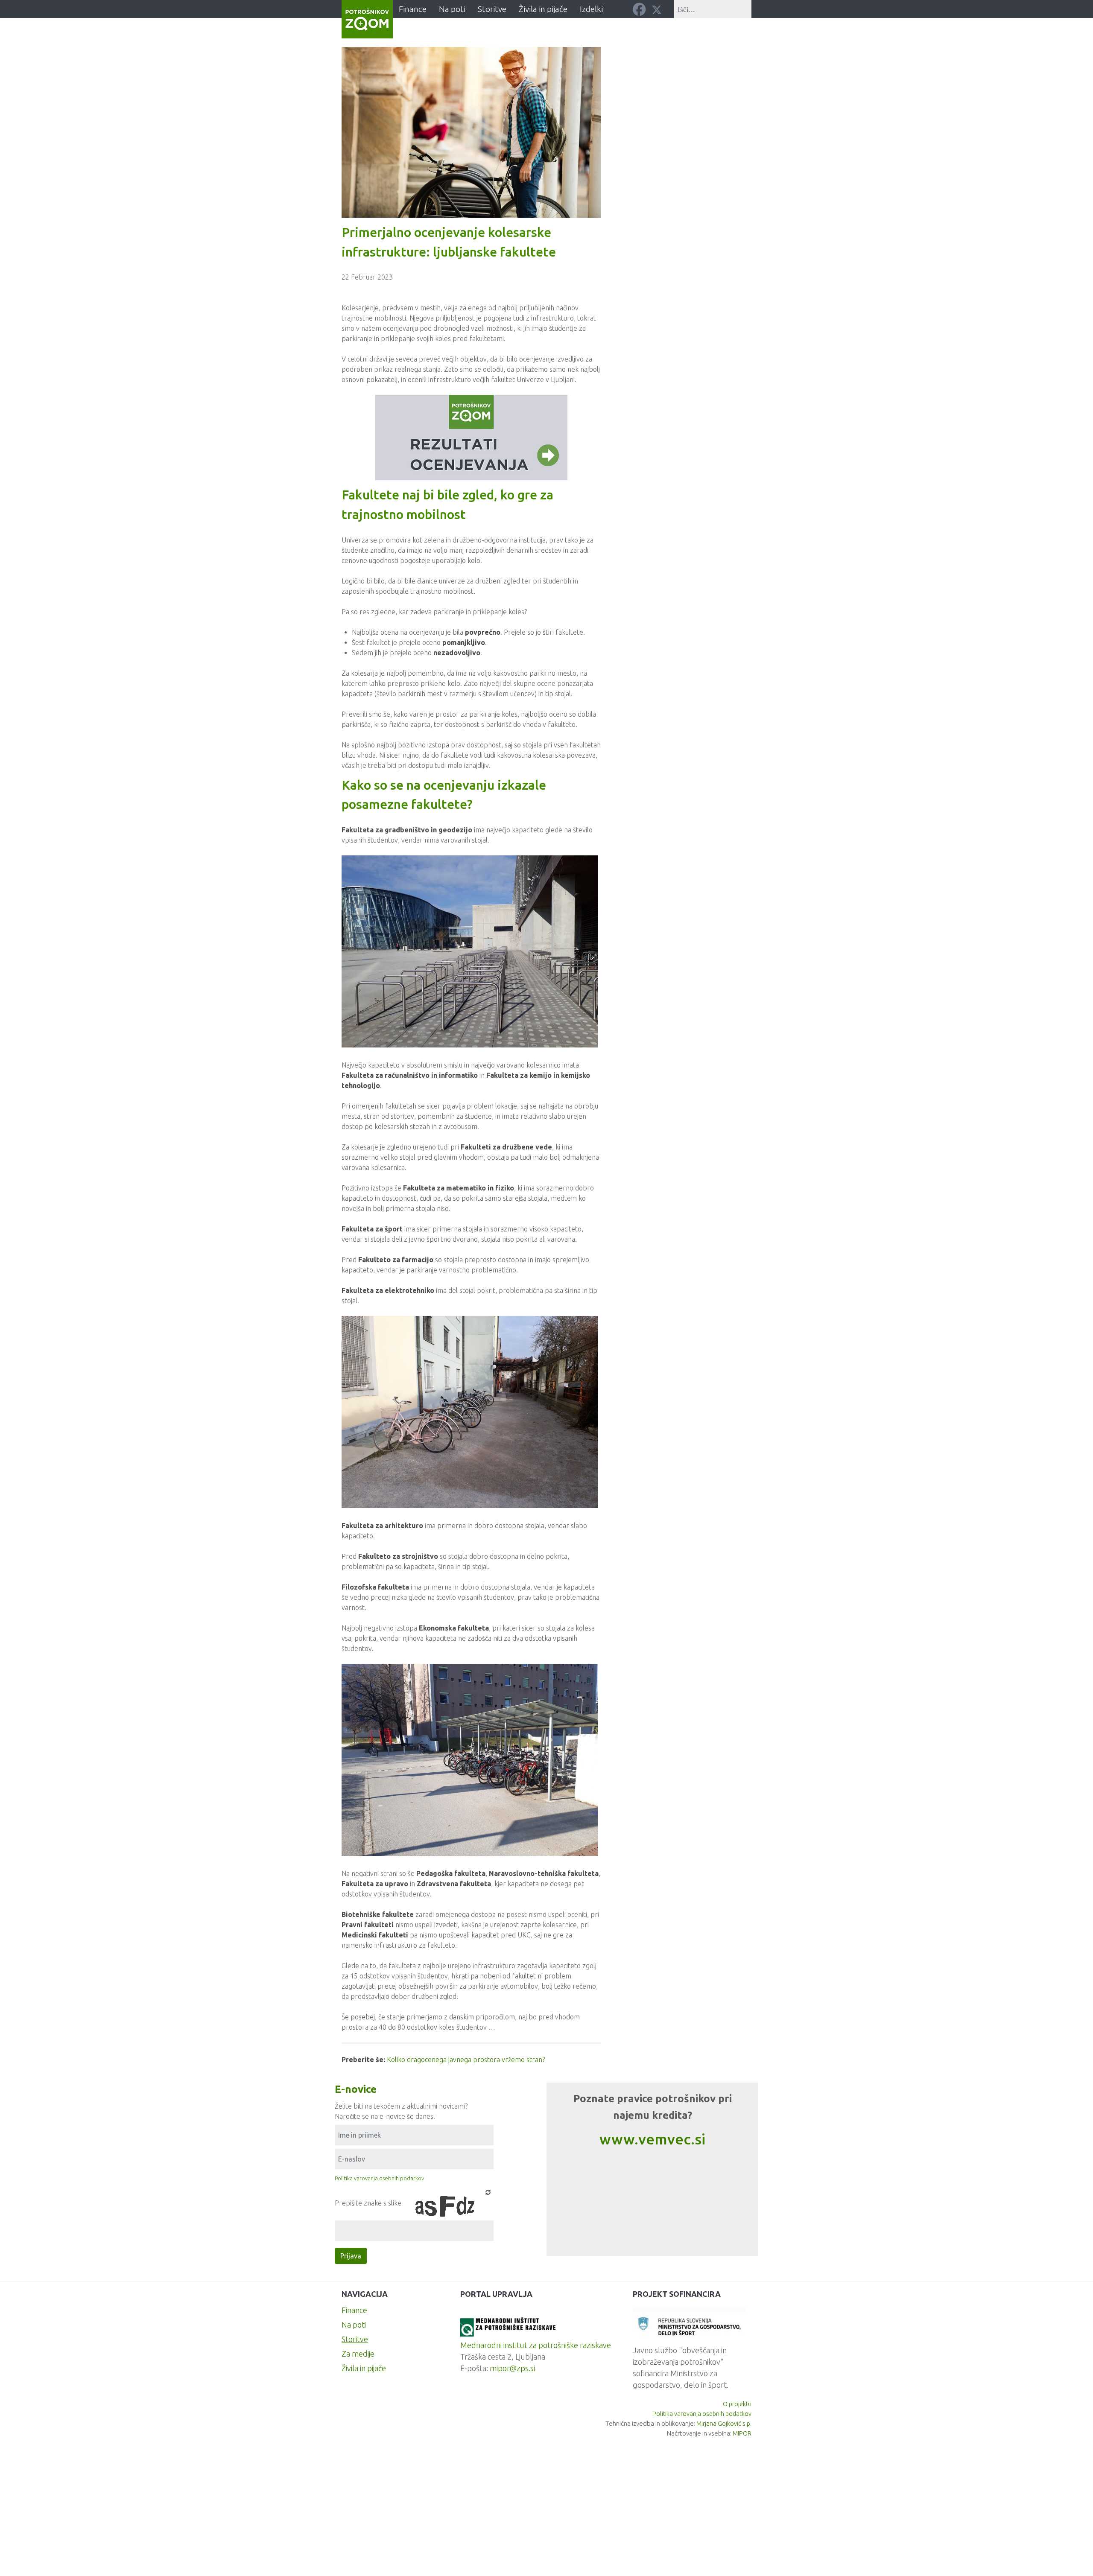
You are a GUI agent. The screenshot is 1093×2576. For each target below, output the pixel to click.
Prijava (351, 2256)
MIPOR (742, 2433)
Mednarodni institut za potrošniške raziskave (536, 2345)
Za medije (358, 2354)
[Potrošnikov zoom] (367, 19)
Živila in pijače (364, 2368)
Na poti (354, 2325)
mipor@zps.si (512, 2368)
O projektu (737, 2404)
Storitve (355, 2339)
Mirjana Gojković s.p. (724, 2423)
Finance (354, 2310)
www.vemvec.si (652, 2139)
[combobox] (713, 9)
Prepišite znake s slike (368, 2203)
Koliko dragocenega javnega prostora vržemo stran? (466, 2060)
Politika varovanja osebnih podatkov (379, 2178)
